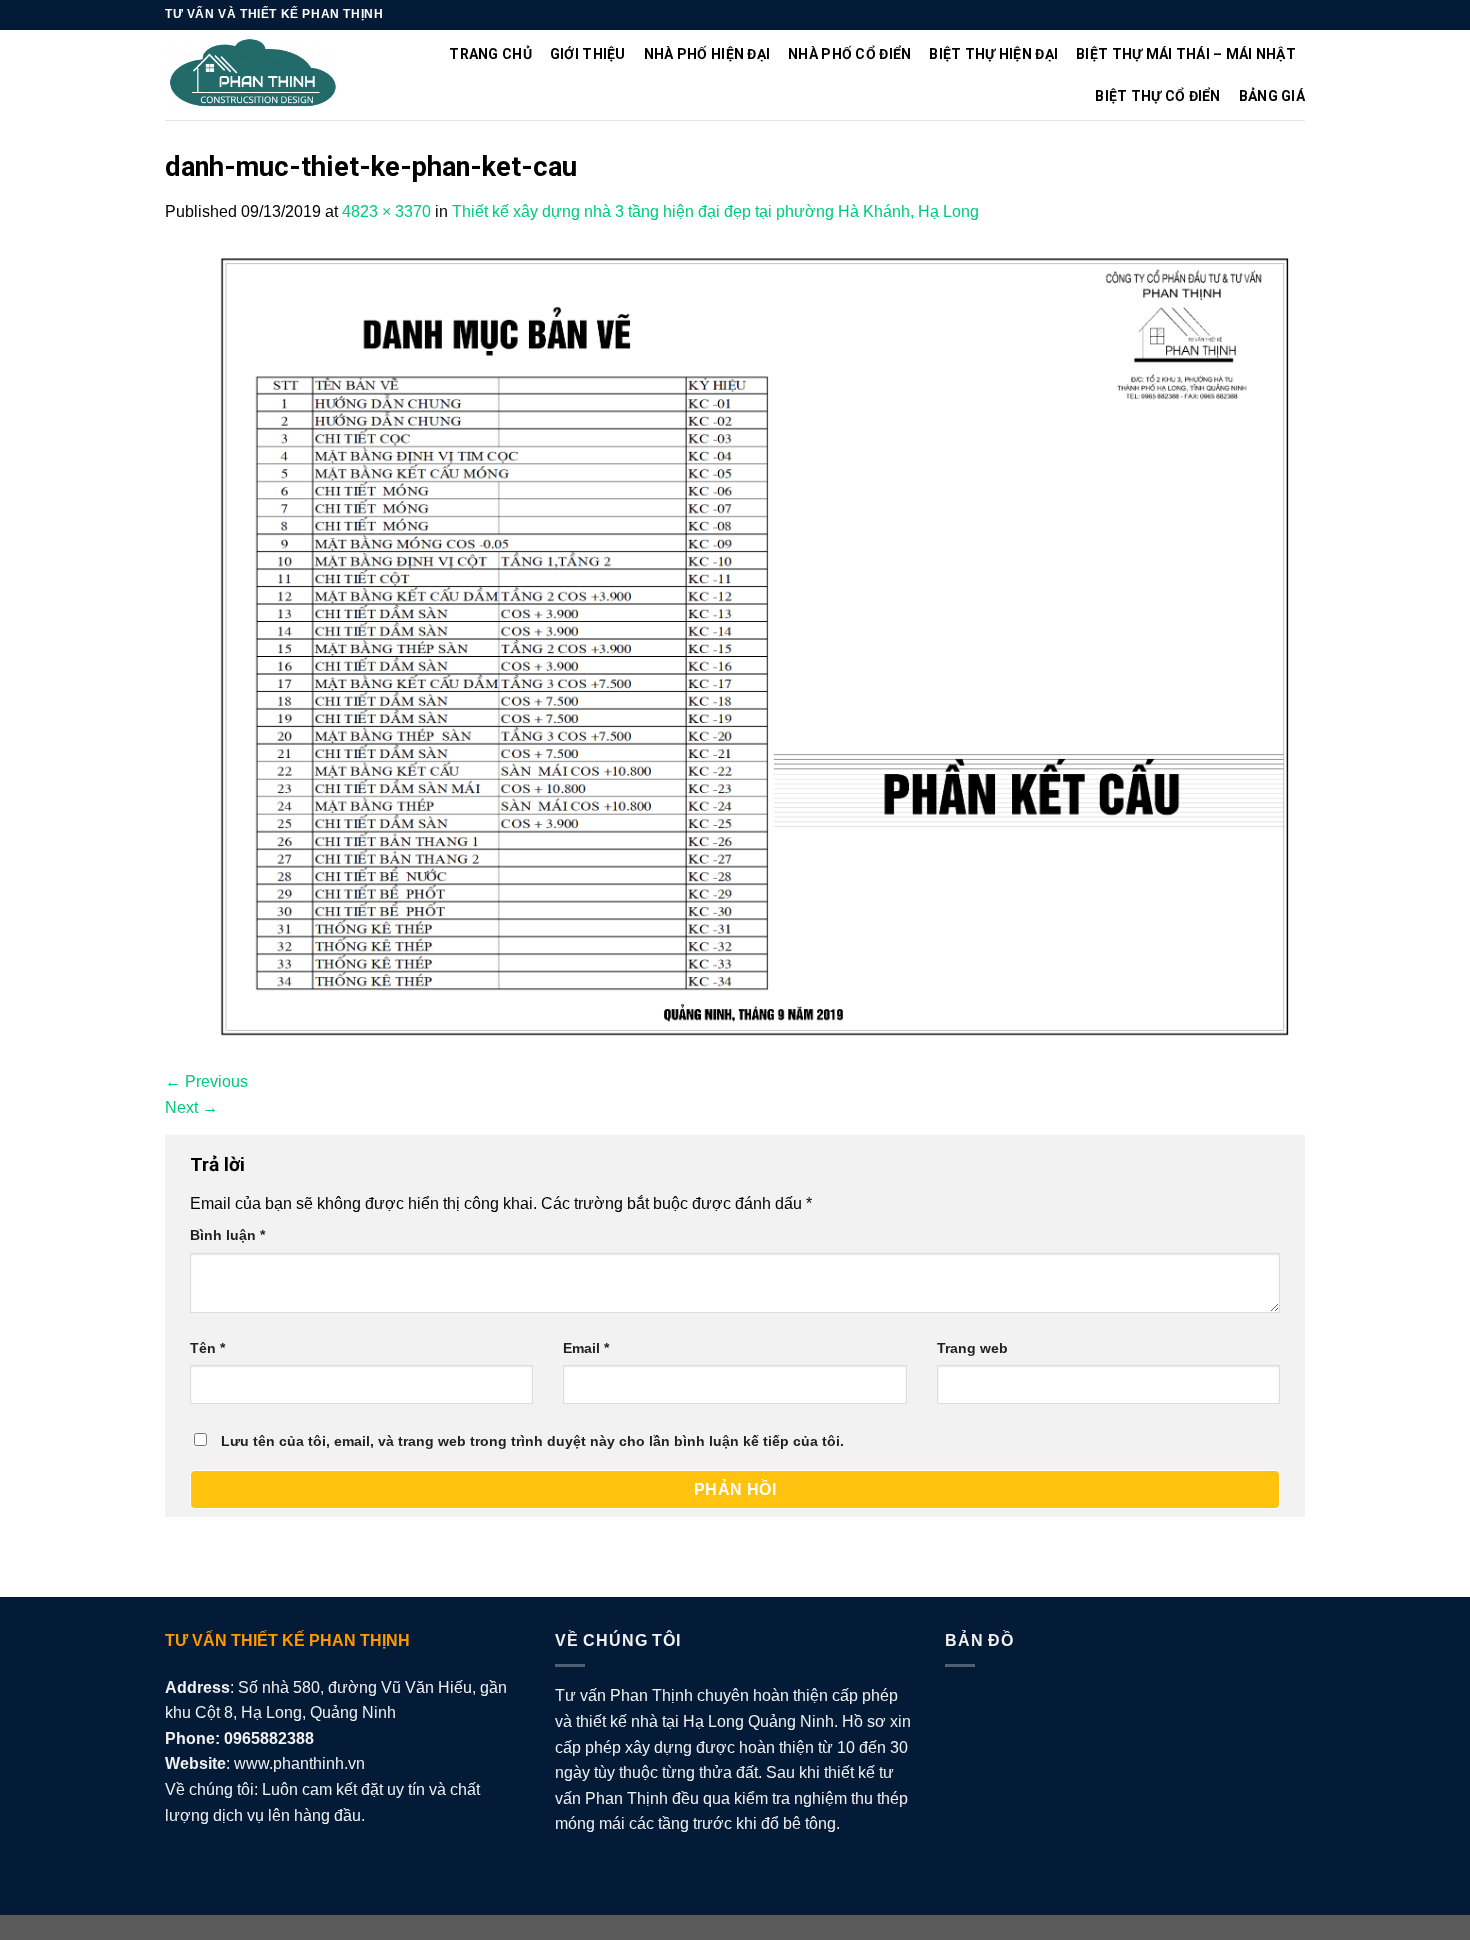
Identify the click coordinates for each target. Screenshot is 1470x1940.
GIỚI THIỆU (588, 54)
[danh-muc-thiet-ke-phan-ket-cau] (735, 645)
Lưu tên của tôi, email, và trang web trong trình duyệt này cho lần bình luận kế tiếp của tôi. (532, 1441)
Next (191, 1107)
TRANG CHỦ (490, 54)
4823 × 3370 (386, 211)
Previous (206, 1081)
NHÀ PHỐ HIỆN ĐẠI (707, 54)
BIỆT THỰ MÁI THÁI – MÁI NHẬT (1186, 54)
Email (586, 1348)
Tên (207, 1348)
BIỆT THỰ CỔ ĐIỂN (1157, 96)
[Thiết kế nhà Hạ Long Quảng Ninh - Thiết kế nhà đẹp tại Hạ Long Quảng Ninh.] (253, 75)
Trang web (972, 1348)
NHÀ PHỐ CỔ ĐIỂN (849, 54)
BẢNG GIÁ (1272, 96)
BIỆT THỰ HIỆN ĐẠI (993, 54)
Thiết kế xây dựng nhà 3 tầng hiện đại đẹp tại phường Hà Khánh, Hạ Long (715, 211)
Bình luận (227, 1235)
